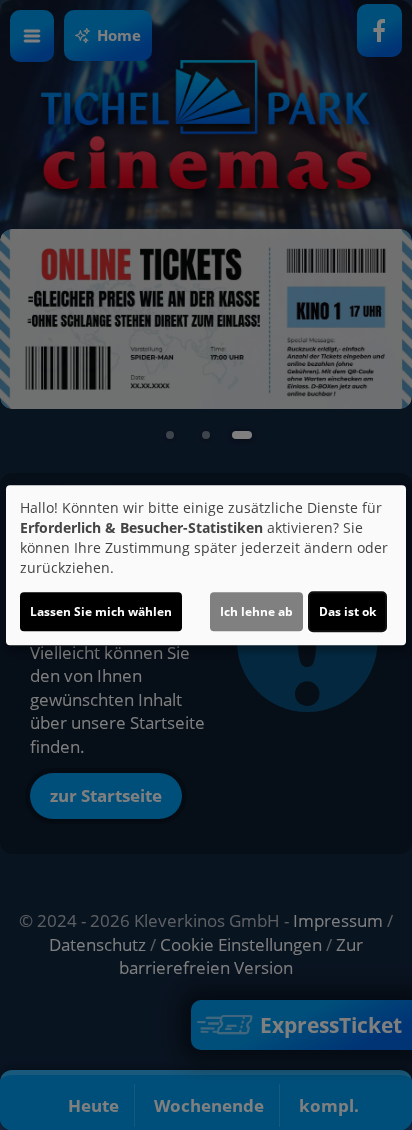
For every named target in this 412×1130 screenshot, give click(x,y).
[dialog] (206, 565)
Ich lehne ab (256, 611)
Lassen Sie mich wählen (101, 611)
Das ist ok (347, 611)
